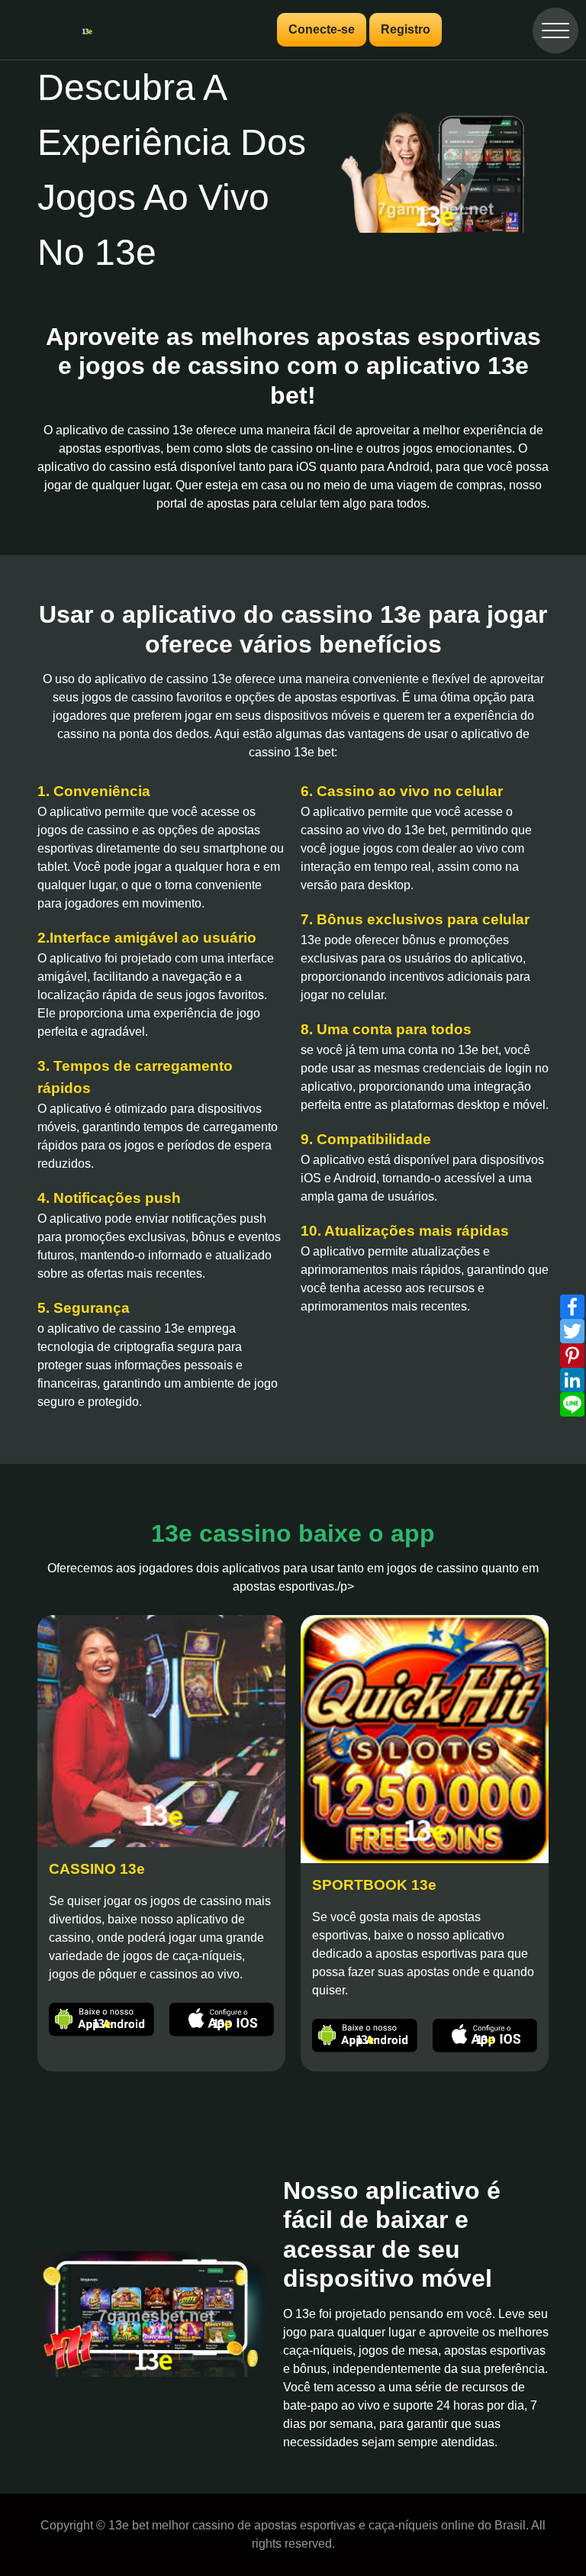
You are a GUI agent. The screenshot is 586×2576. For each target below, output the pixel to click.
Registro (406, 29)
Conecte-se (322, 29)
